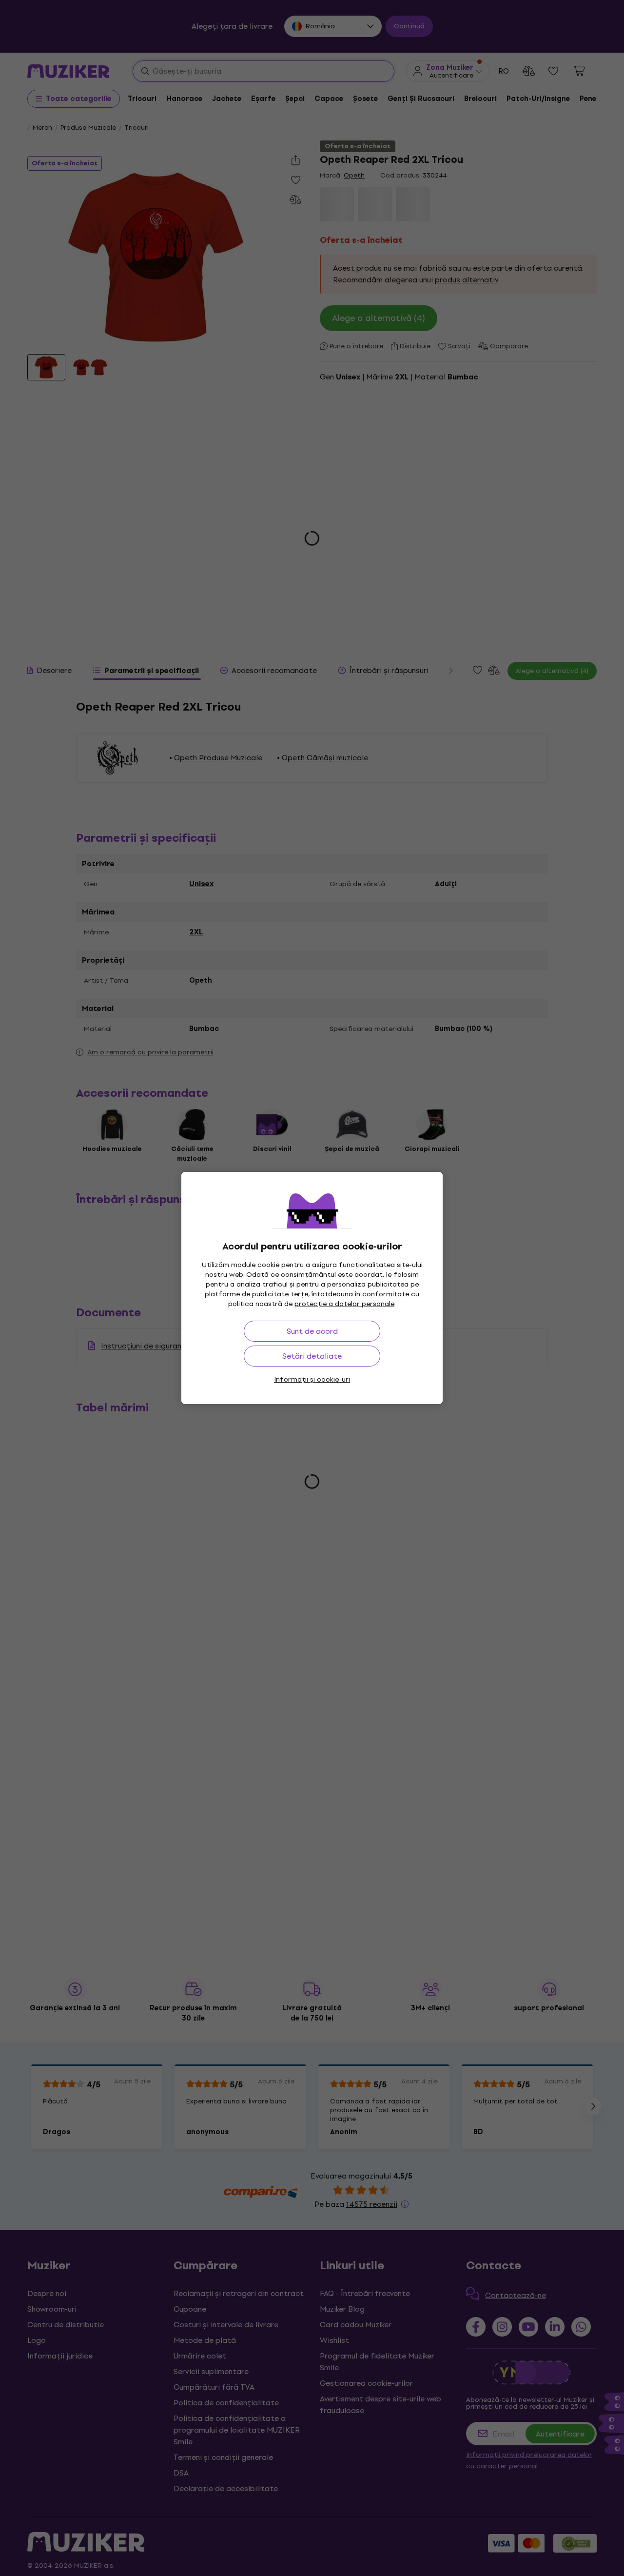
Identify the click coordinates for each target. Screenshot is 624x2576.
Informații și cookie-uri (312, 1379)
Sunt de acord (312, 1331)
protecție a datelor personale (344, 1304)
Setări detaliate (312, 1356)
